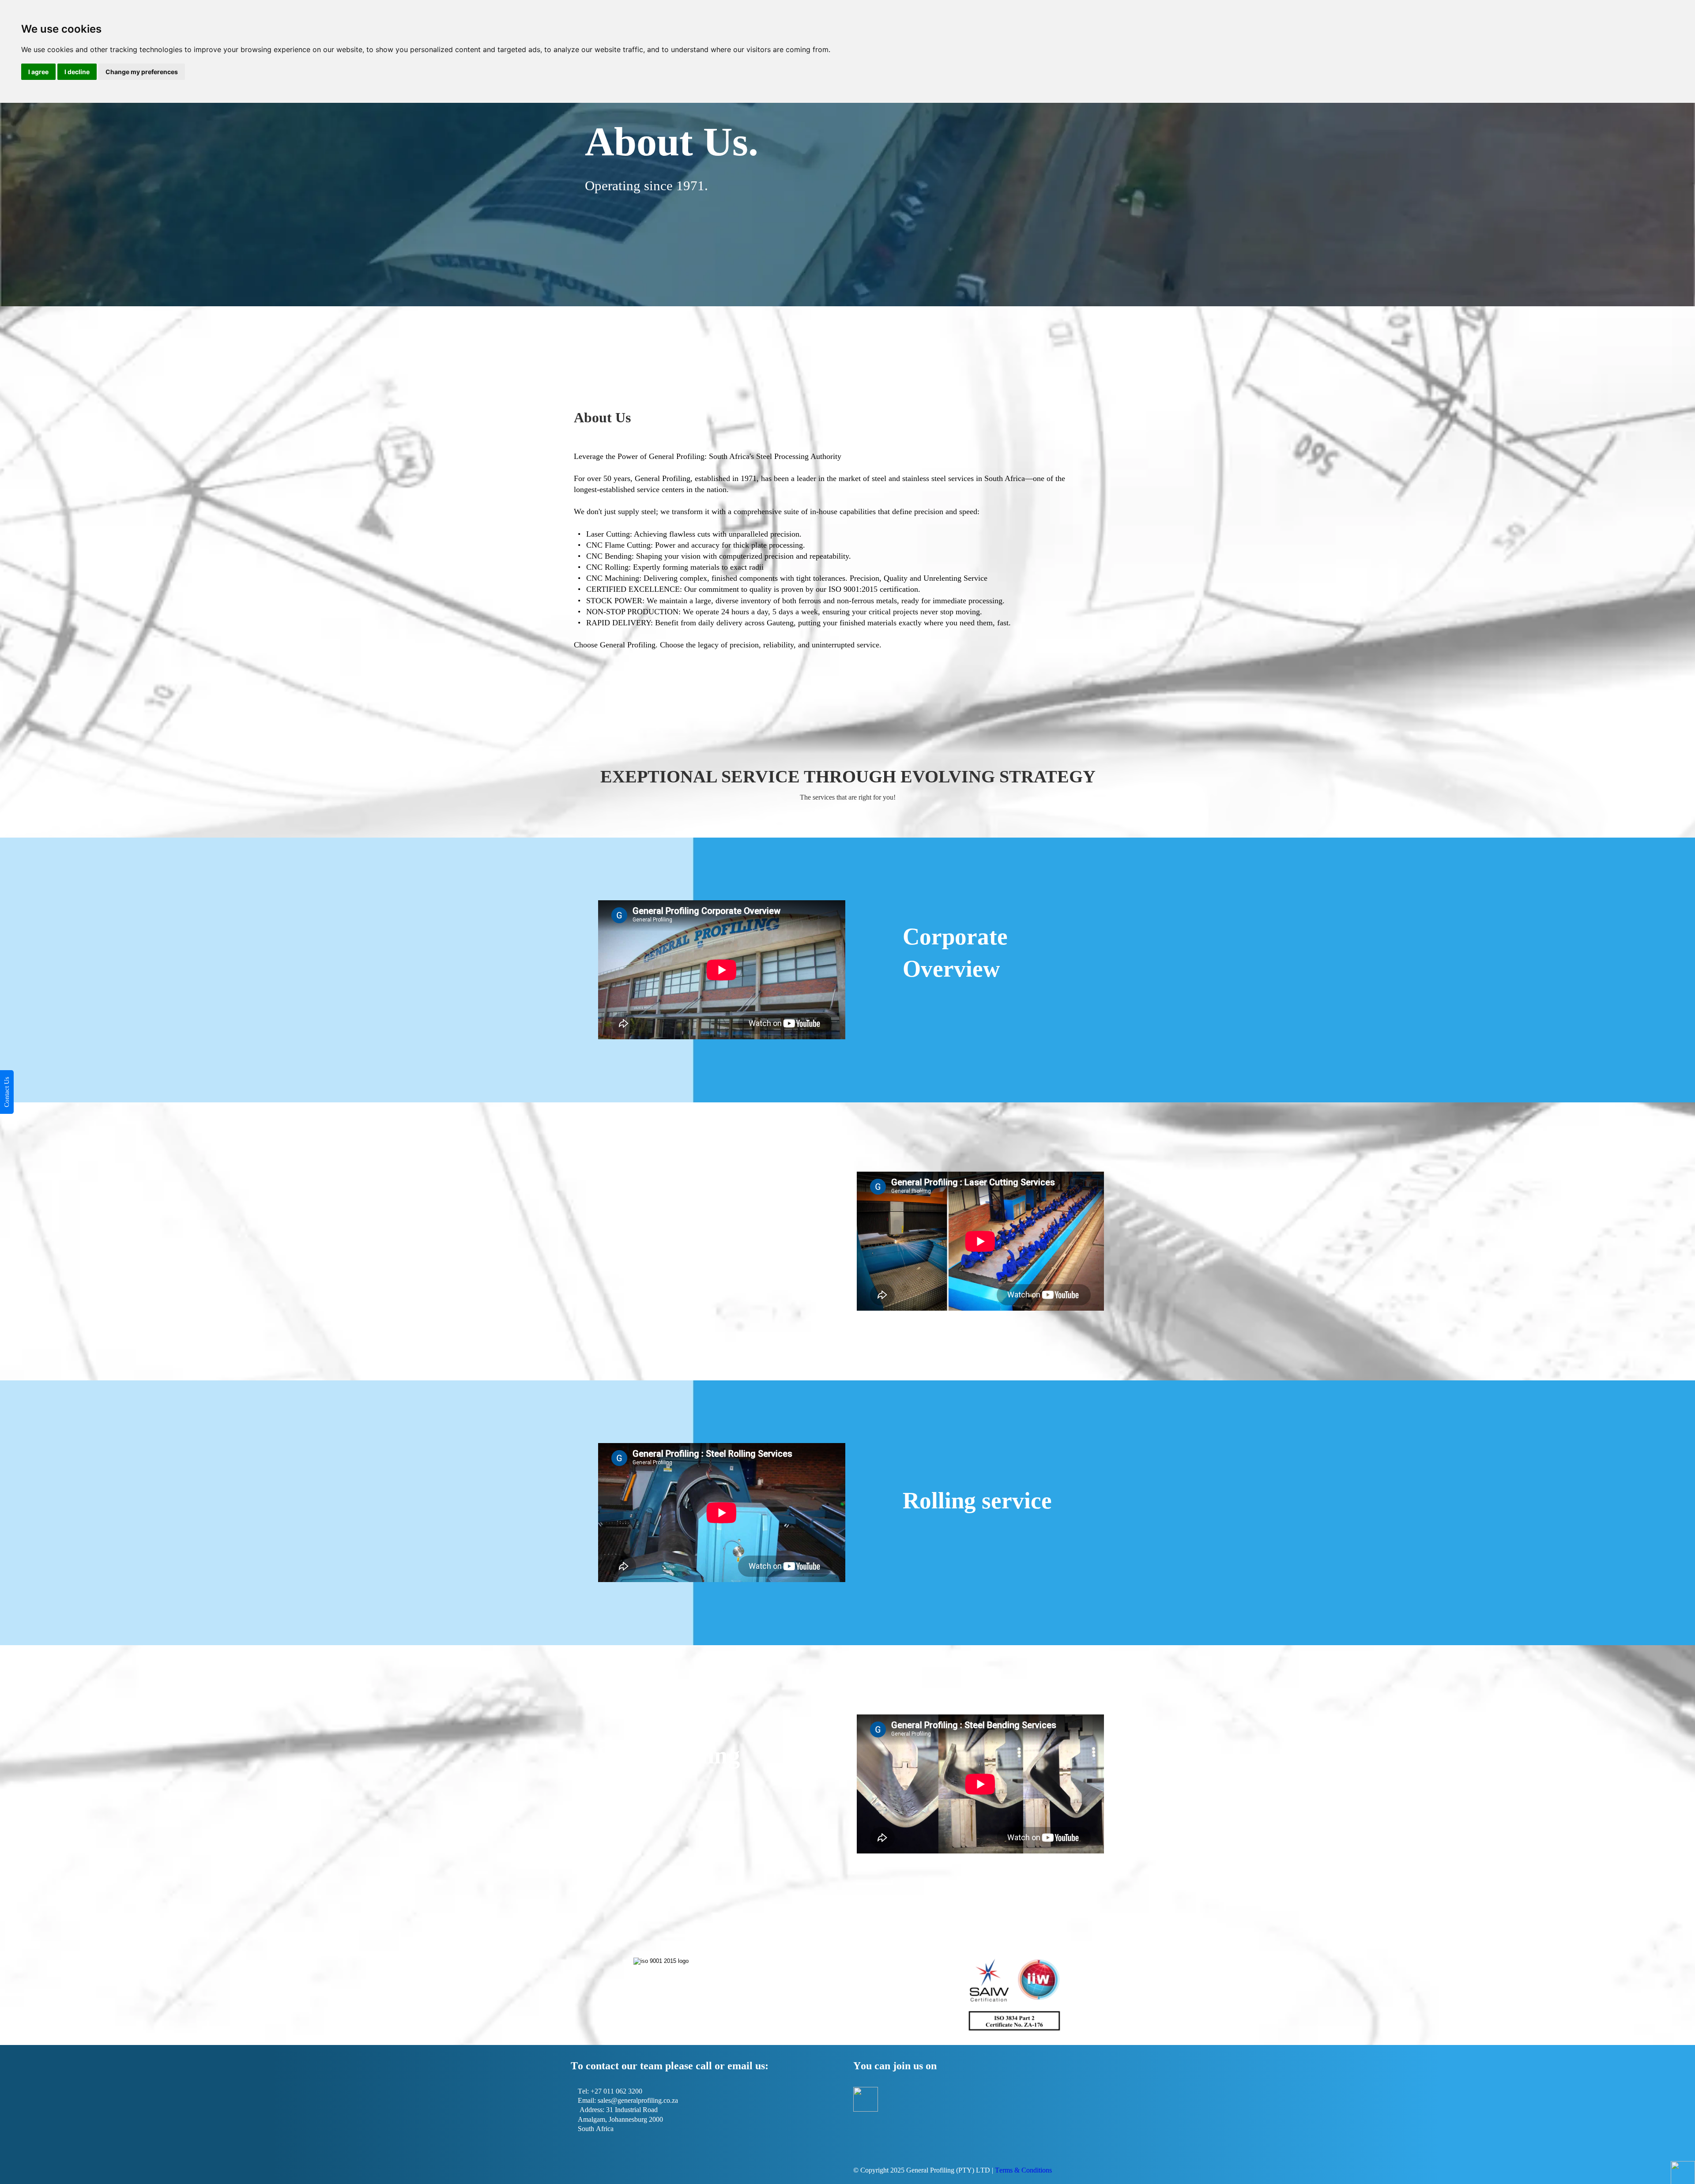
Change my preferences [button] (142, 72)
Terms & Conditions (1023, 2170)
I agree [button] (38, 72)
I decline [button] (77, 72)
